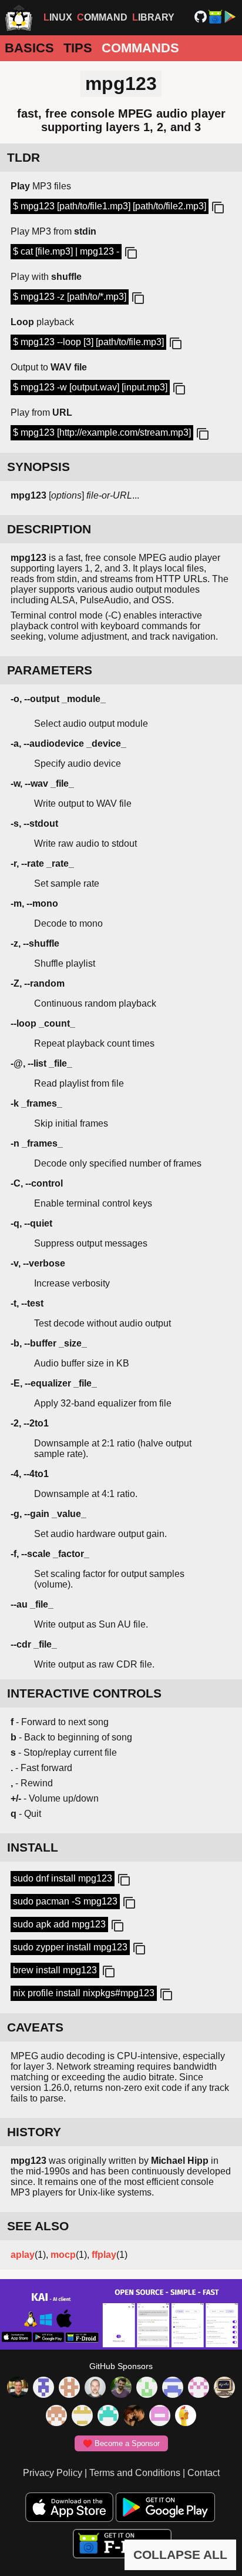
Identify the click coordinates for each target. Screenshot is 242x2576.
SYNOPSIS (38, 467)
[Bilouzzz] (69, 2388)
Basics (29, 48)
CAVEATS (35, 2027)
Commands (140, 48)
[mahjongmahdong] (199, 2388)
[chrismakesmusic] (56, 2417)
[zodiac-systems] (43, 2388)
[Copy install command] (123, 1880)
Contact (204, 2473)
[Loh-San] (82, 2417)
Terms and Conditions (135, 2473)
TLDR (23, 157)
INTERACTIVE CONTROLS (84, 1693)
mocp (63, 2255)
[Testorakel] (95, 2388)
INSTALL (33, 1847)
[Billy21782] (160, 2417)
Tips (78, 48)
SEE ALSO (38, 2226)
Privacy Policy (53, 2473)
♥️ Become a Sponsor (121, 2443)
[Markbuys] (108, 2417)
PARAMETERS (50, 670)
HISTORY (34, 2132)
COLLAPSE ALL (180, 2555)
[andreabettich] (121, 2388)
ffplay (104, 2255)
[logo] (19, 18)
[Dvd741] (147, 2388)
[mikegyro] (18, 2388)
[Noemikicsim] (134, 2417)
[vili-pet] (224, 2388)
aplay (23, 2255)
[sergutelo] (186, 2417)
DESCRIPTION (49, 529)
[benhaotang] (173, 2388)
